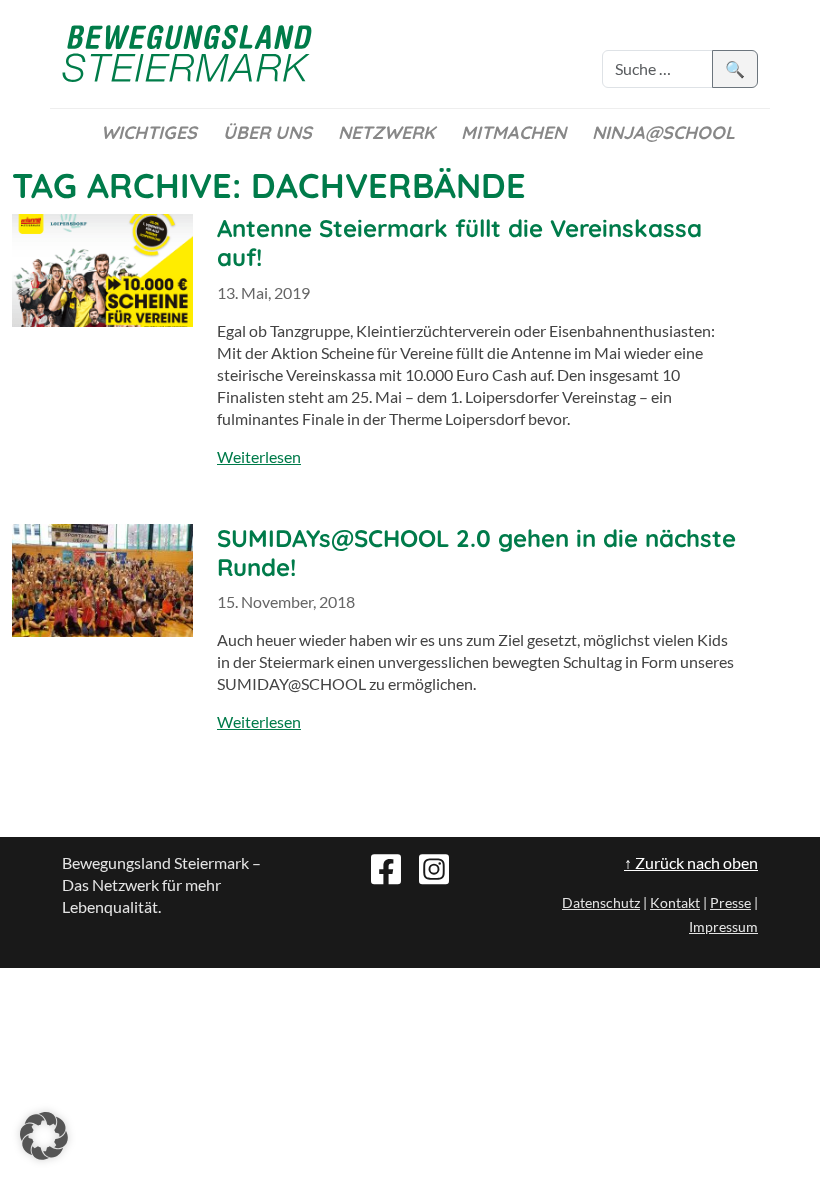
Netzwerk (386, 132)
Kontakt (675, 902)
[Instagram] (434, 867)
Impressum (723, 926)
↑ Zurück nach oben (691, 862)
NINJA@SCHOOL (663, 132)
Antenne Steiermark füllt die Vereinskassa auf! (459, 242)
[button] (44, 1136)
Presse (730, 902)
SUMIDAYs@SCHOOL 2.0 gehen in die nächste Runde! (476, 552)
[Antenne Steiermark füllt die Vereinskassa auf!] (102, 270)
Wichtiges (149, 132)
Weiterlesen (259, 456)
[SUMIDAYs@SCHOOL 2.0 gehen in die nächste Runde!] (102, 580)
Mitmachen (513, 132)
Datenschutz (601, 902)
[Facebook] (386, 867)
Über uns (267, 132)
